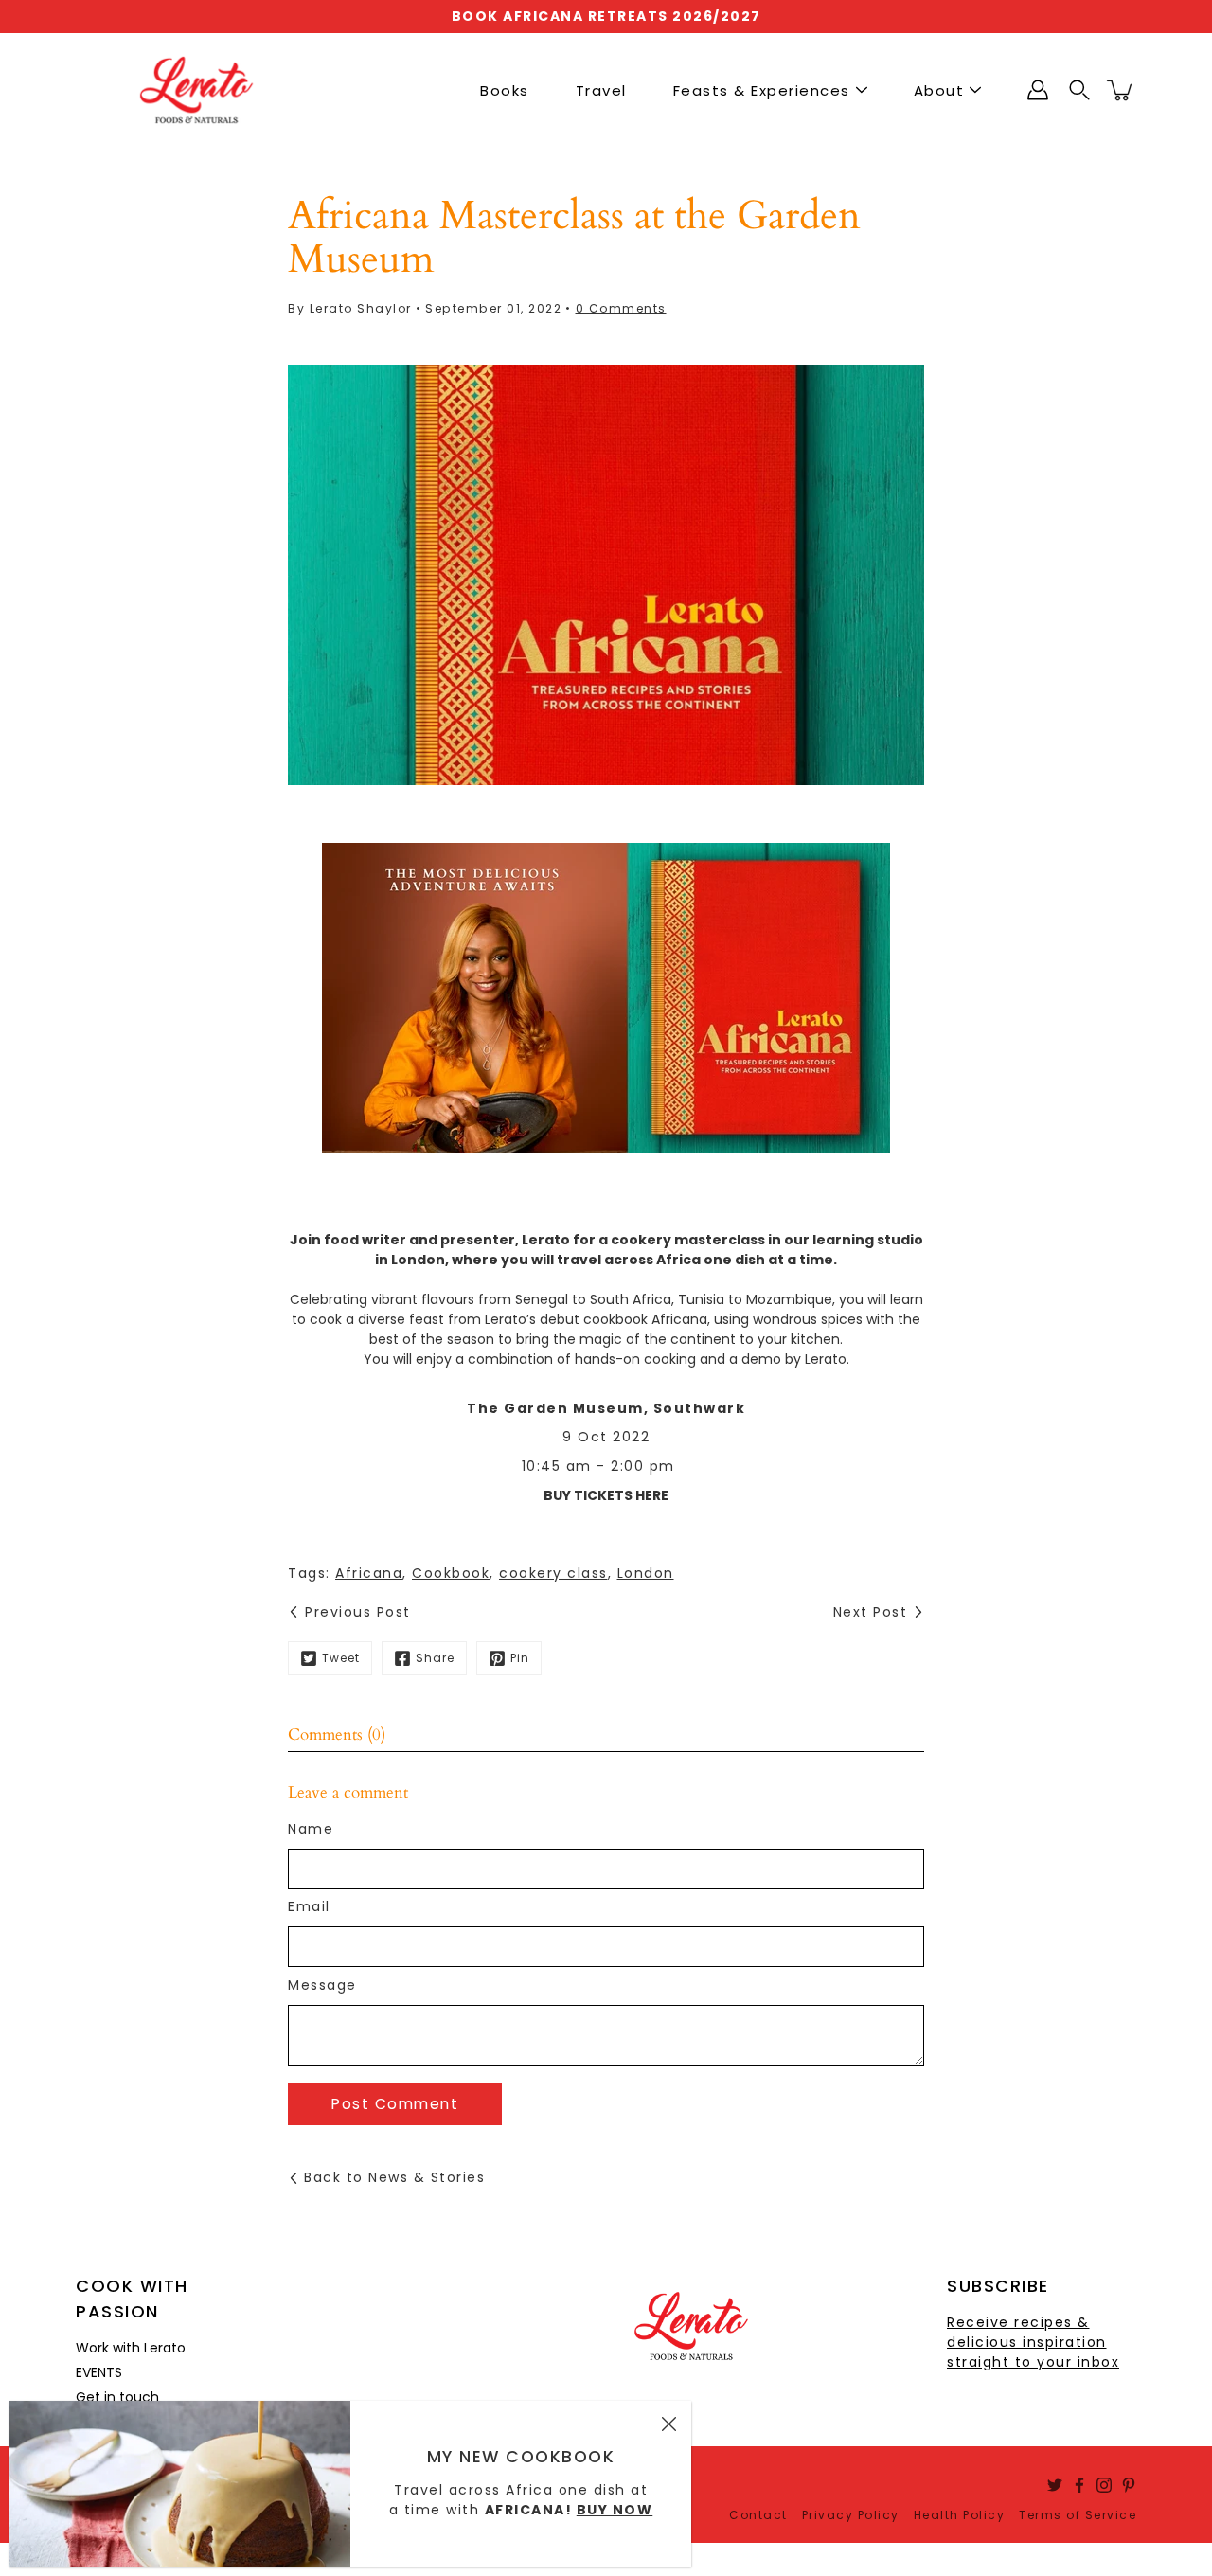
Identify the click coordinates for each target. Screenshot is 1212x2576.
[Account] (1038, 90)
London (646, 1573)
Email (309, 1906)
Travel (601, 90)
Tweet (341, 1658)
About (939, 90)
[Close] (668, 2424)
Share (435, 1658)
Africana (369, 1573)
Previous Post (358, 1612)
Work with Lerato (131, 2348)
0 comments (621, 308)
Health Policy (960, 2515)
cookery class (553, 1573)
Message (322, 1985)
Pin (520, 1658)
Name (311, 1829)
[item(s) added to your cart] (1121, 90)
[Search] (1079, 90)
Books (505, 90)
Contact (758, 2515)
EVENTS (99, 2372)
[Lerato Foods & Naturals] (196, 90)
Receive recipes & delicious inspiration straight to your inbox (1033, 2342)
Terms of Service (1078, 2515)
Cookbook (451, 1573)
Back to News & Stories (394, 2177)
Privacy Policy (851, 2515)
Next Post (871, 1612)
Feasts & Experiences (762, 90)
